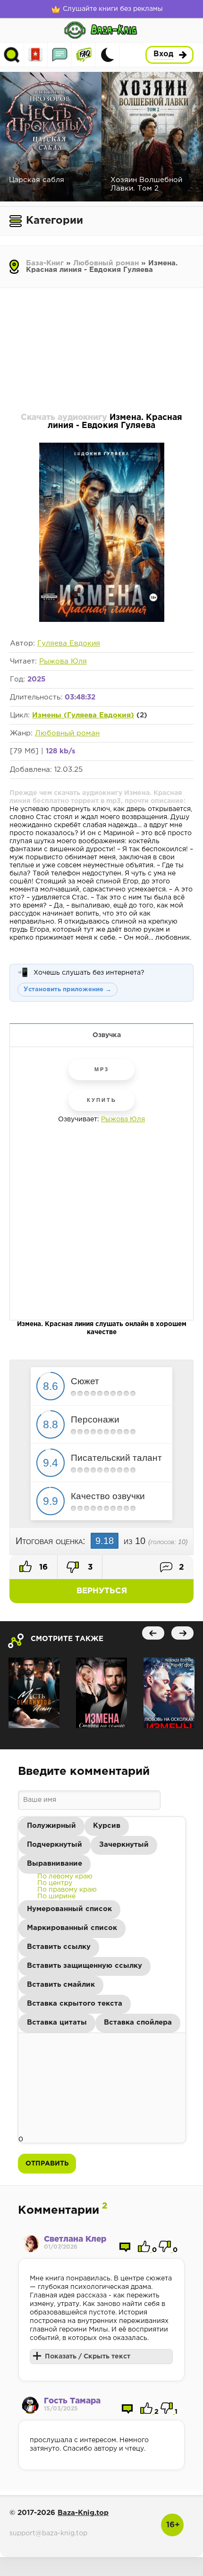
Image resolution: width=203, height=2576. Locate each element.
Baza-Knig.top (83, 2513)
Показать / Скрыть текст (88, 2357)
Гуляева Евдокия (69, 643)
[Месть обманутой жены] (34, 1693)
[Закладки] (36, 55)
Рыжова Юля (63, 661)
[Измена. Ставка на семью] (101, 1693)
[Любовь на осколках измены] (169, 1693)
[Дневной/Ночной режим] (108, 55)
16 (42, 1567)
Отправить (47, 2164)
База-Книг (45, 263)
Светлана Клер (75, 2240)
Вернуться (102, 1591)
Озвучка (107, 1035)
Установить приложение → (68, 990)
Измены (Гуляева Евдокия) (83, 715)
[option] (65, 1877)
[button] (51, 1826)
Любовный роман (106, 263)
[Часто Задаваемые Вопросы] (84, 55)
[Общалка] (60, 55)
